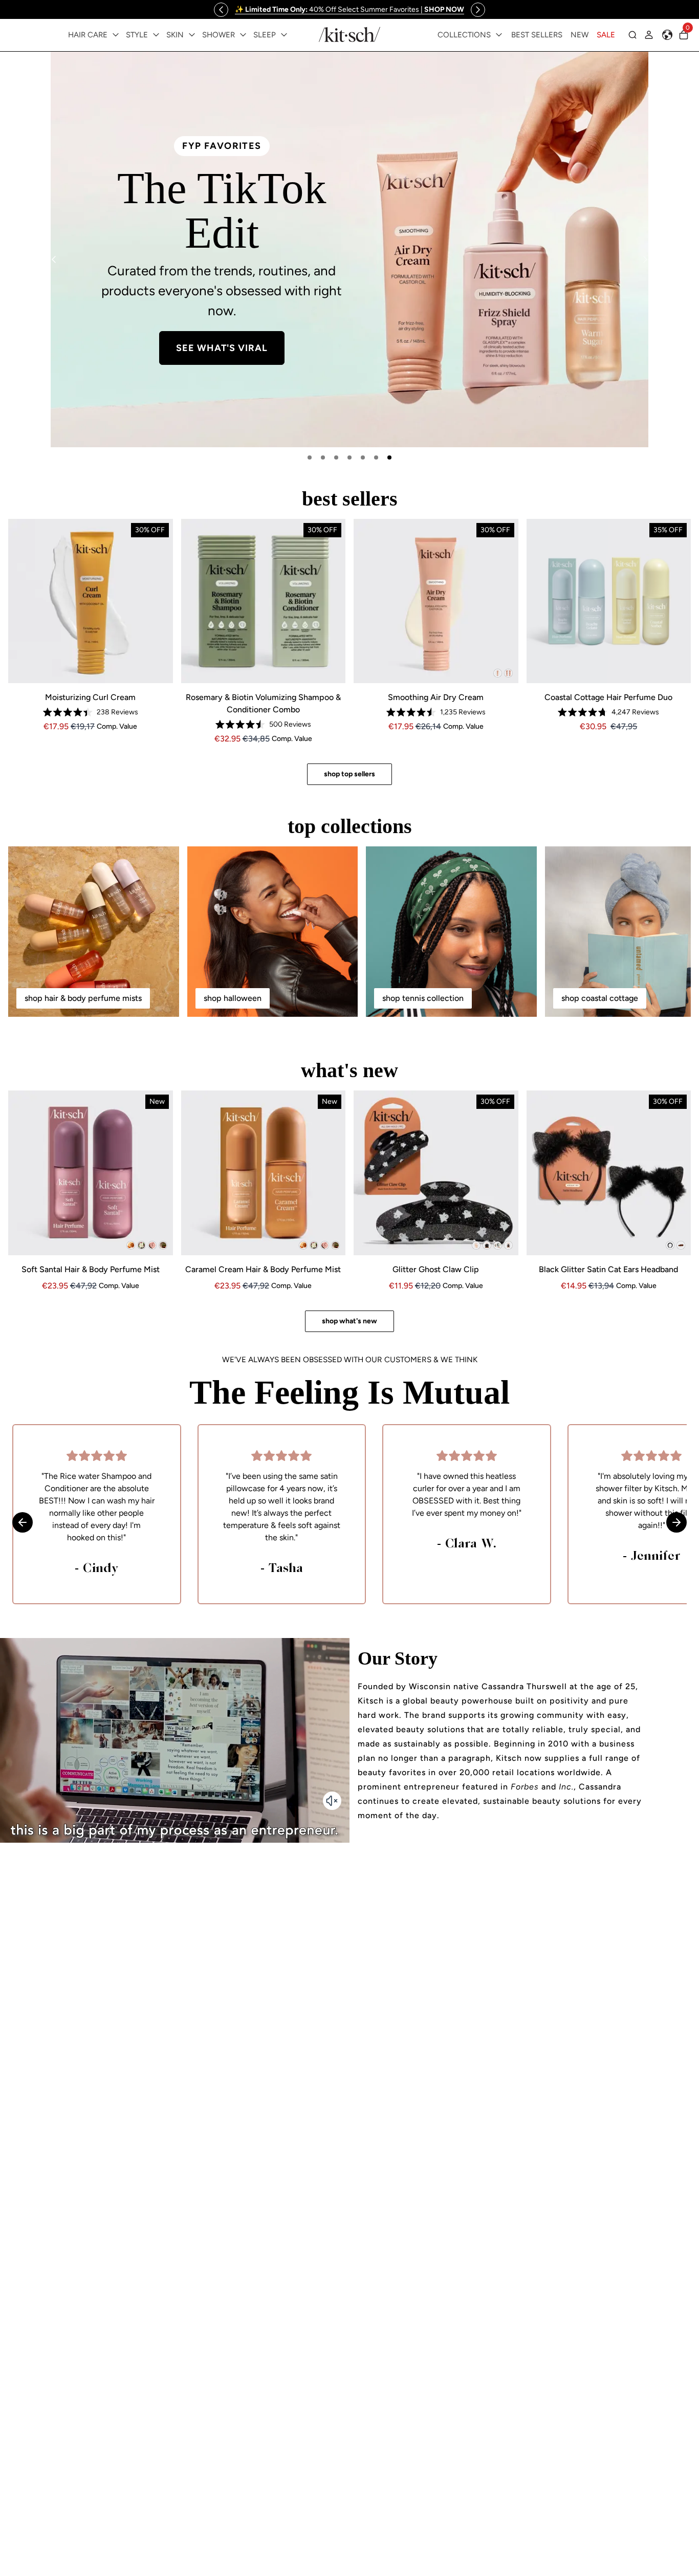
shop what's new (349, 1321)
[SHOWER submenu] (243, 35)
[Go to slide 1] (310, 457)
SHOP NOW (227, 301)
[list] (349, 249)
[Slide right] (478, 10)
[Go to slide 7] (389, 457)
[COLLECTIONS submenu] (499, 35)
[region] (349, 9)
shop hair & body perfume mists (83, 998)
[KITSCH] (349, 35)
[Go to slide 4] (349, 457)
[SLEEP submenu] (284, 35)
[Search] (632, 35)
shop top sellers (349, 774)
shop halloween (233, 998)
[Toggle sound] (332, 1801)
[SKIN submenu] (192, 35)
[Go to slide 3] (336, 457)
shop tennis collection (423, 998)
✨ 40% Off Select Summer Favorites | (349, 9)
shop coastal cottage (600, 998)
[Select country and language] (667, 35)
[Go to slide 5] (363, 457)
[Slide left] (221, 10)
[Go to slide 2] (323, 457)
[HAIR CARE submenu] (116, 35)
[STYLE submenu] (156, 35)
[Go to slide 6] (376, 457)
